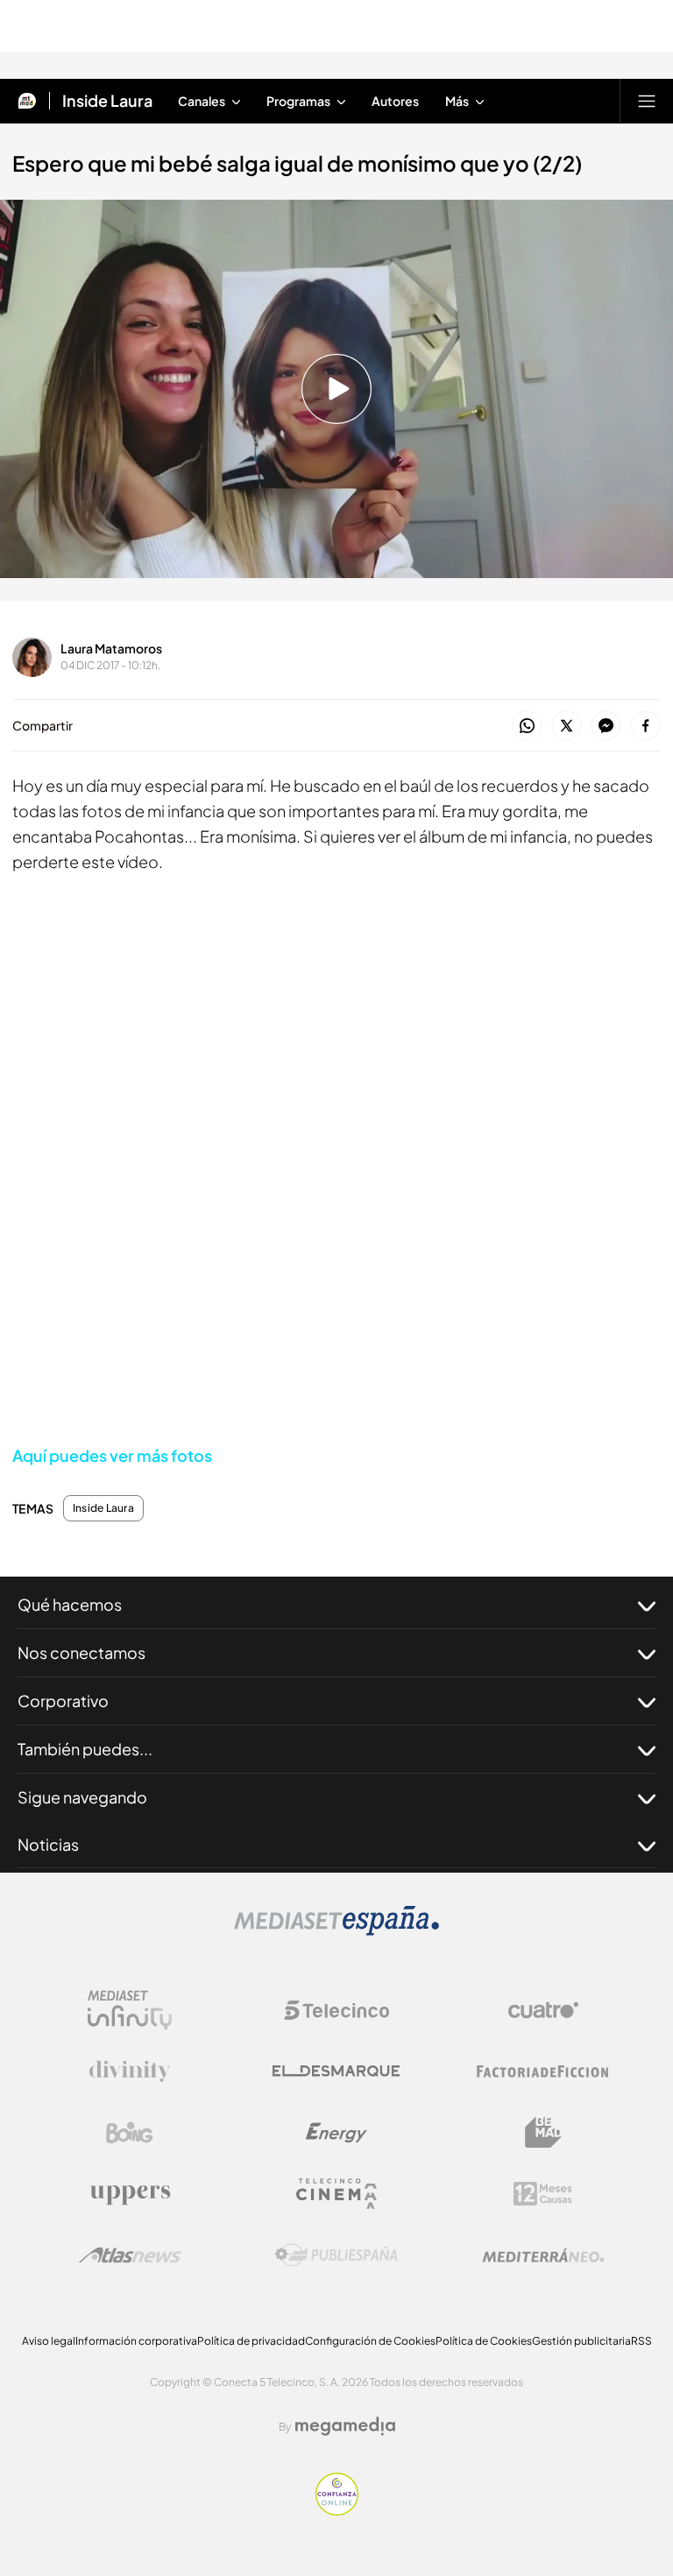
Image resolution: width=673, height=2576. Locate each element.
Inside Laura (107, 101)
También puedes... (85, 1749)
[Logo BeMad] (543, 2133)
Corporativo (63, 1701)
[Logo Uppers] (130, 2194)
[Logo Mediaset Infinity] (130, 2010)
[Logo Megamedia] (345, 2426)
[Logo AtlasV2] (130, 2255)
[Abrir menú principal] (647, 101)
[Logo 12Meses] (543, 2194)
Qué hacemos (70, 1604)
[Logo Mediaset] (336, 1930)
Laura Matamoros (111, 648)
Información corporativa (136, 2341)
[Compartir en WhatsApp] (527, 727)
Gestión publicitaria (581, 2341)
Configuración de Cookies (370, 2341)
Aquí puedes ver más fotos (112, 1455)
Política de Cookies (484, 2341)
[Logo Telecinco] (336, 2010)
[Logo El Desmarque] (336, 2071)
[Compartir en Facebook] (645, 727)
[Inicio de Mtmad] (27, 101)
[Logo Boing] (130, 2133)
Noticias (48, 1844)
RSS (641, 2341)
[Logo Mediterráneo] (543, 2255)
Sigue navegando (82, 1797)
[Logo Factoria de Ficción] (543, 2071)
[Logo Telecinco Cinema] (336, 2194)
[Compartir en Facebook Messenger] (606, 727)
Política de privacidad (251, 2341)
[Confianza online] (337, 2510)
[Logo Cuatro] (543, 2010)
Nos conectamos (81, 1652)
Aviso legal (49, 2341)
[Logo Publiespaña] (336, 2255)
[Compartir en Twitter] (567, 727)
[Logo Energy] (336, 2133)
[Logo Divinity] (130, 2071)
